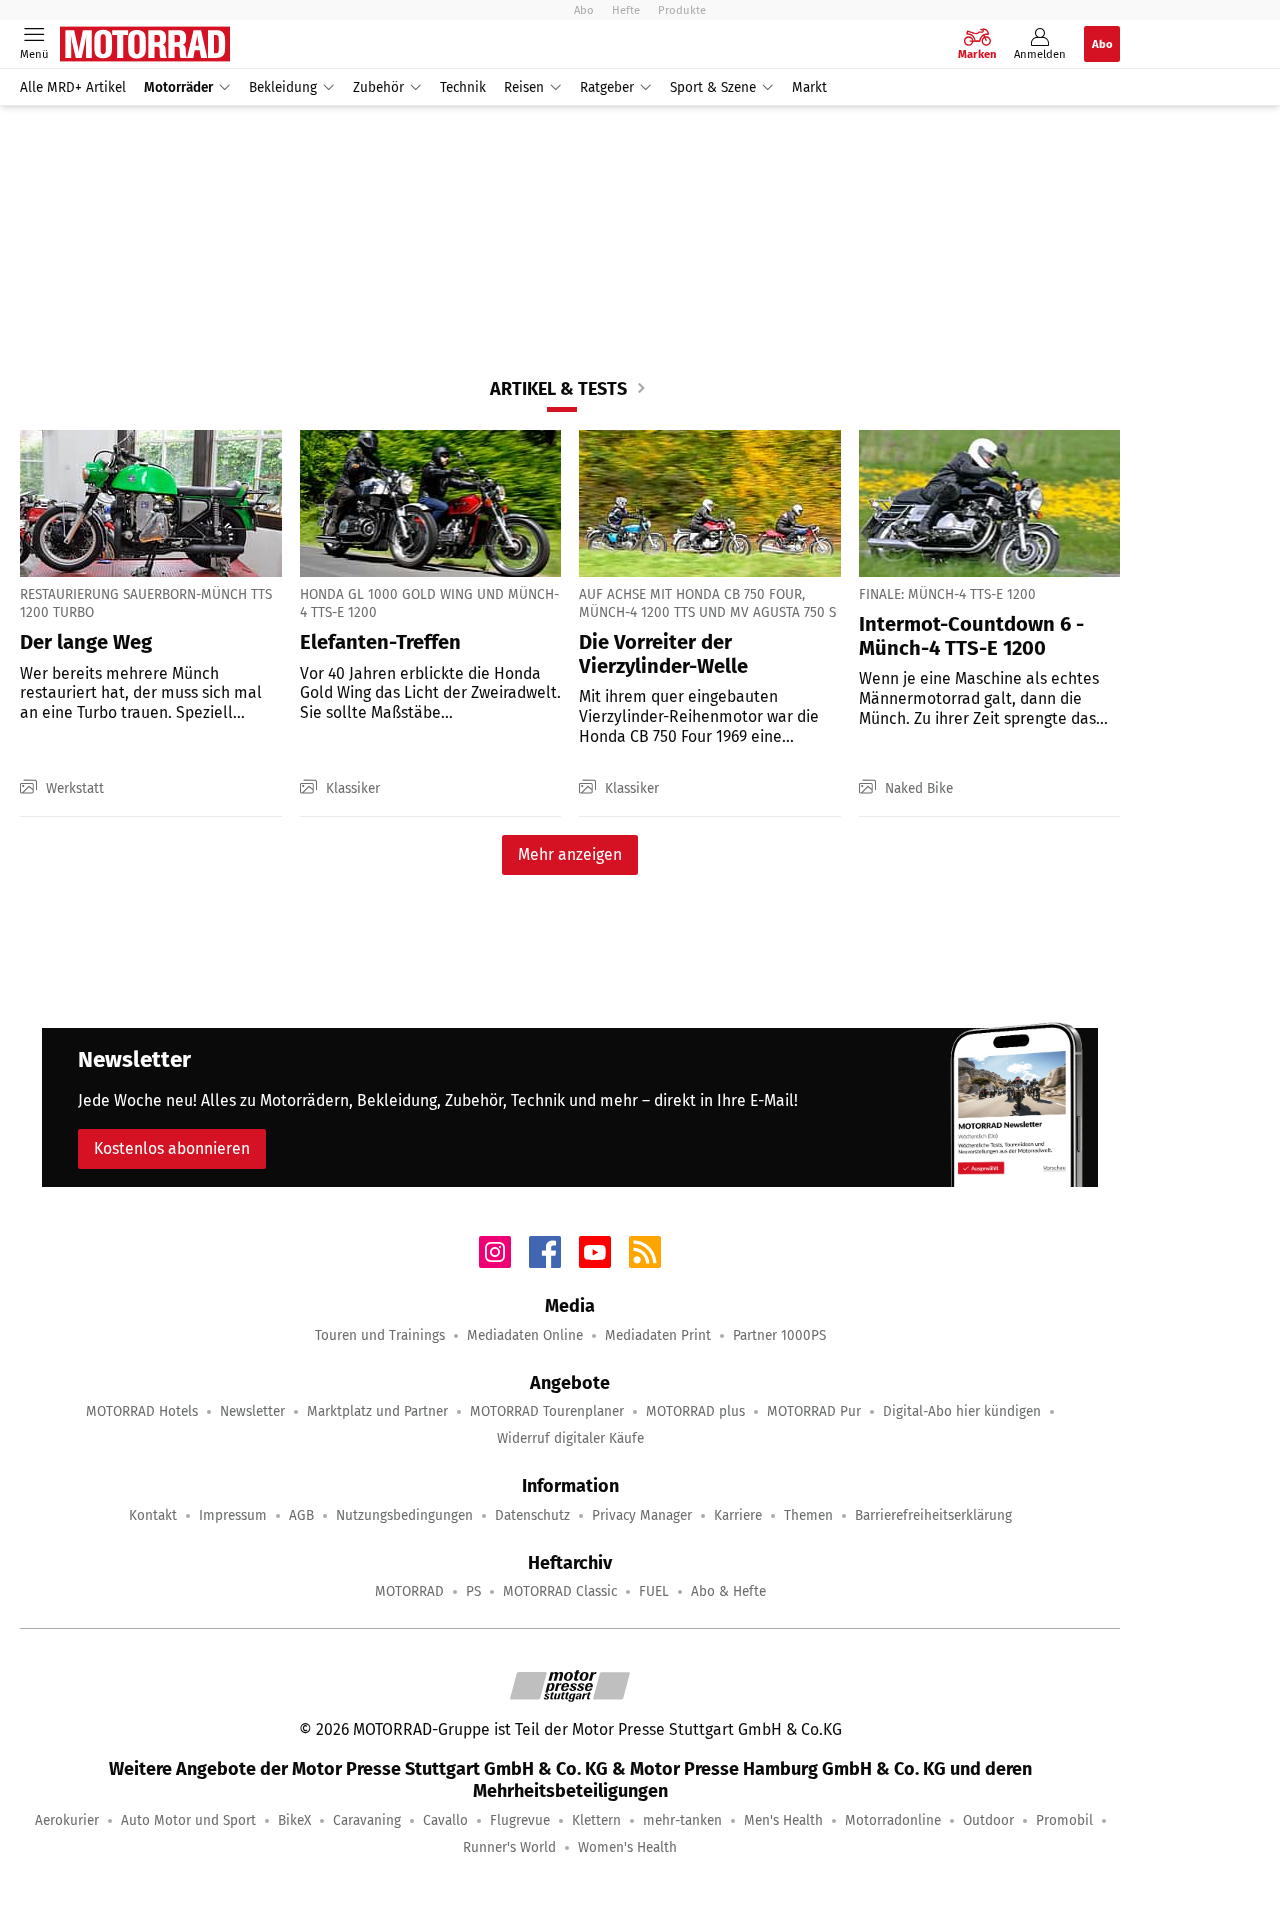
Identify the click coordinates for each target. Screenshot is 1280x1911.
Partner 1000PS (779, 1335)
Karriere (738, 1515)
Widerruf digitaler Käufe (570, 1438)
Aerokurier (67, 1820)
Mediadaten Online (525, 1335)
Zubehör (378, 87)
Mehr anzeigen (570, 854)
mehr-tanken (682, 1820)
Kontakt (153, 1515)
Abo (584, 10)
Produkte (682, 10)
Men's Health (783, 1820)
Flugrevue (520, 1820)
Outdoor (988, 1820)
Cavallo (445, 1820)
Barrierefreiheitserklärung (933, 1515)
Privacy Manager (642, 1515)
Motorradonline (893, 1820)
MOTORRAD (409, 1591)
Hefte (626, 10)
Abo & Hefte (728, 1591)
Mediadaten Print (658, 1335)
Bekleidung (283, 87)
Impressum (233, 1515)
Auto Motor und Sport (188, 1820)
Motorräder (178, 87)
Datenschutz (532, 1515)
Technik (463, 87)
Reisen (524, 87)
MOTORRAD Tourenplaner (547, 1411)
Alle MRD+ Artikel (73, 87)
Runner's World (509, 1847)
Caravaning (367, 1820)
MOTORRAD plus (695, 1411)
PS (473, 1591)
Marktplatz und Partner (377, 1411)
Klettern (596, 1820)
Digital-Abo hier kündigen (962, 1411)
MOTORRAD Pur (814, 1411)
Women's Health (627, 1847)
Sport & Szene (713, 87)
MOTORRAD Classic (560, 1591)
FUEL (654, 1591)
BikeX (294, 1820)
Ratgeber (607, 87)
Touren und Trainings (380, 1335)
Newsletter (252, 1411)
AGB (301, 1515)
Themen (808, 1515)
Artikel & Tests (558, 389)
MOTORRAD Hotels (142, 1411)
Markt (809, 87)
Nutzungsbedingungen (404, 1515)
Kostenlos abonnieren (172, 1148)
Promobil (1064, 1820)
